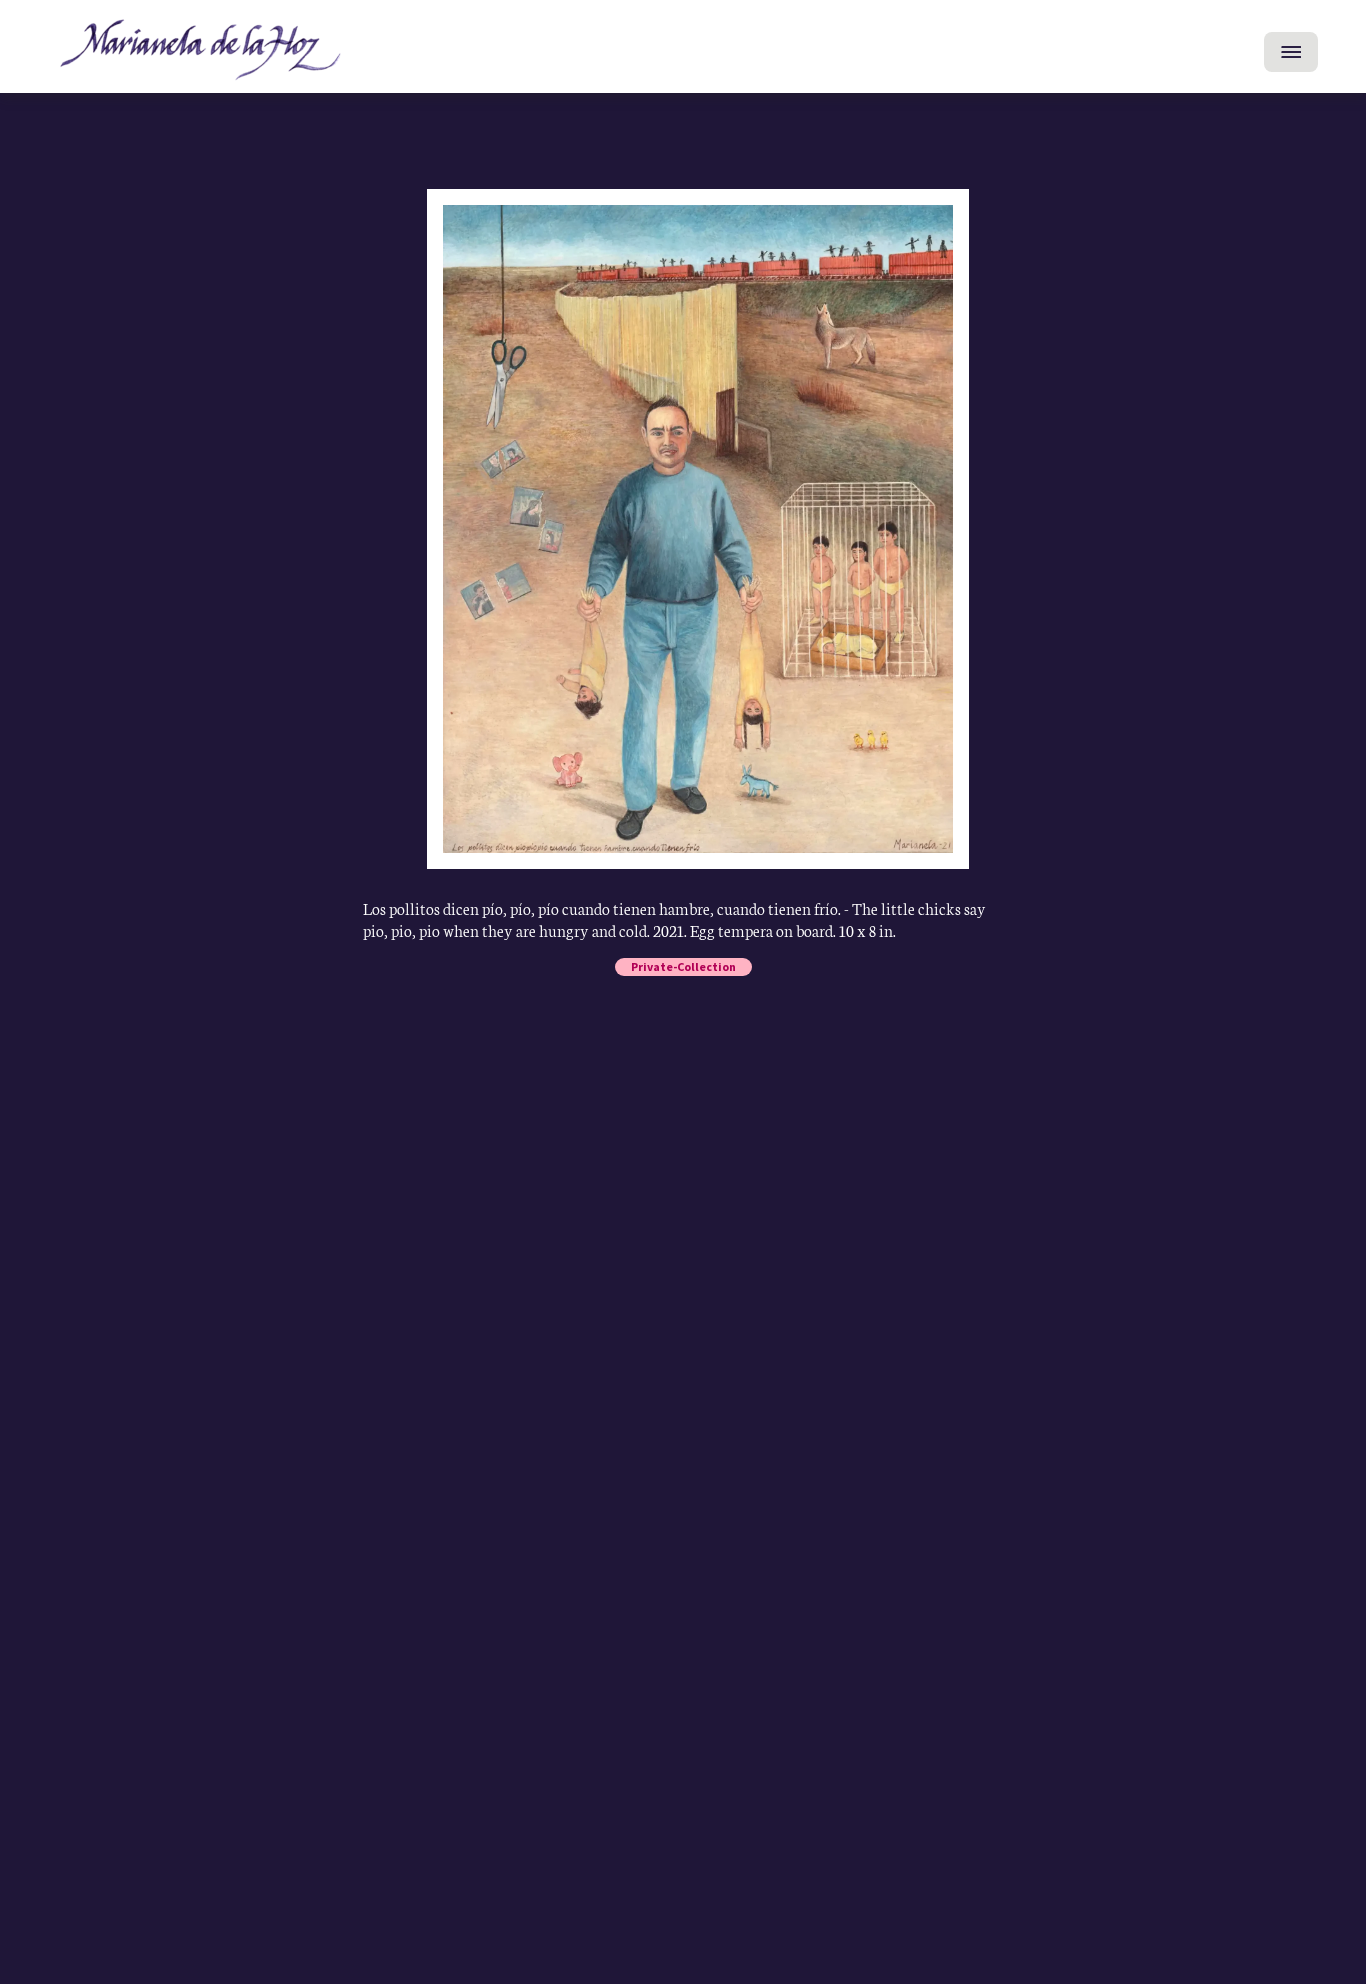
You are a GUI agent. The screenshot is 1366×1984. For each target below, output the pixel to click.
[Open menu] (1291, 52)
